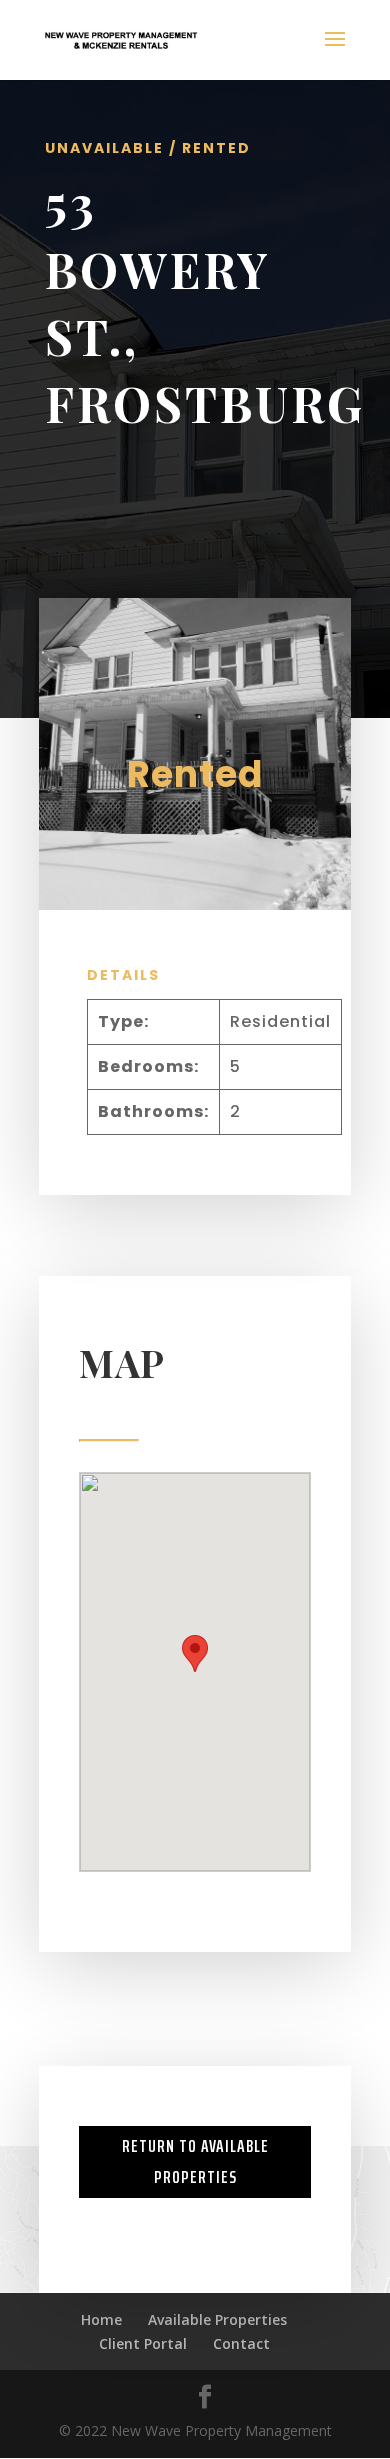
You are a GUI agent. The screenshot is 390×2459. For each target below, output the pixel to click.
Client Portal (143, 2343)
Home (101, 2319)
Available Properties (217, 2319)
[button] (195, 1653)
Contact (241, 2343)
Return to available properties (195, 2161)
